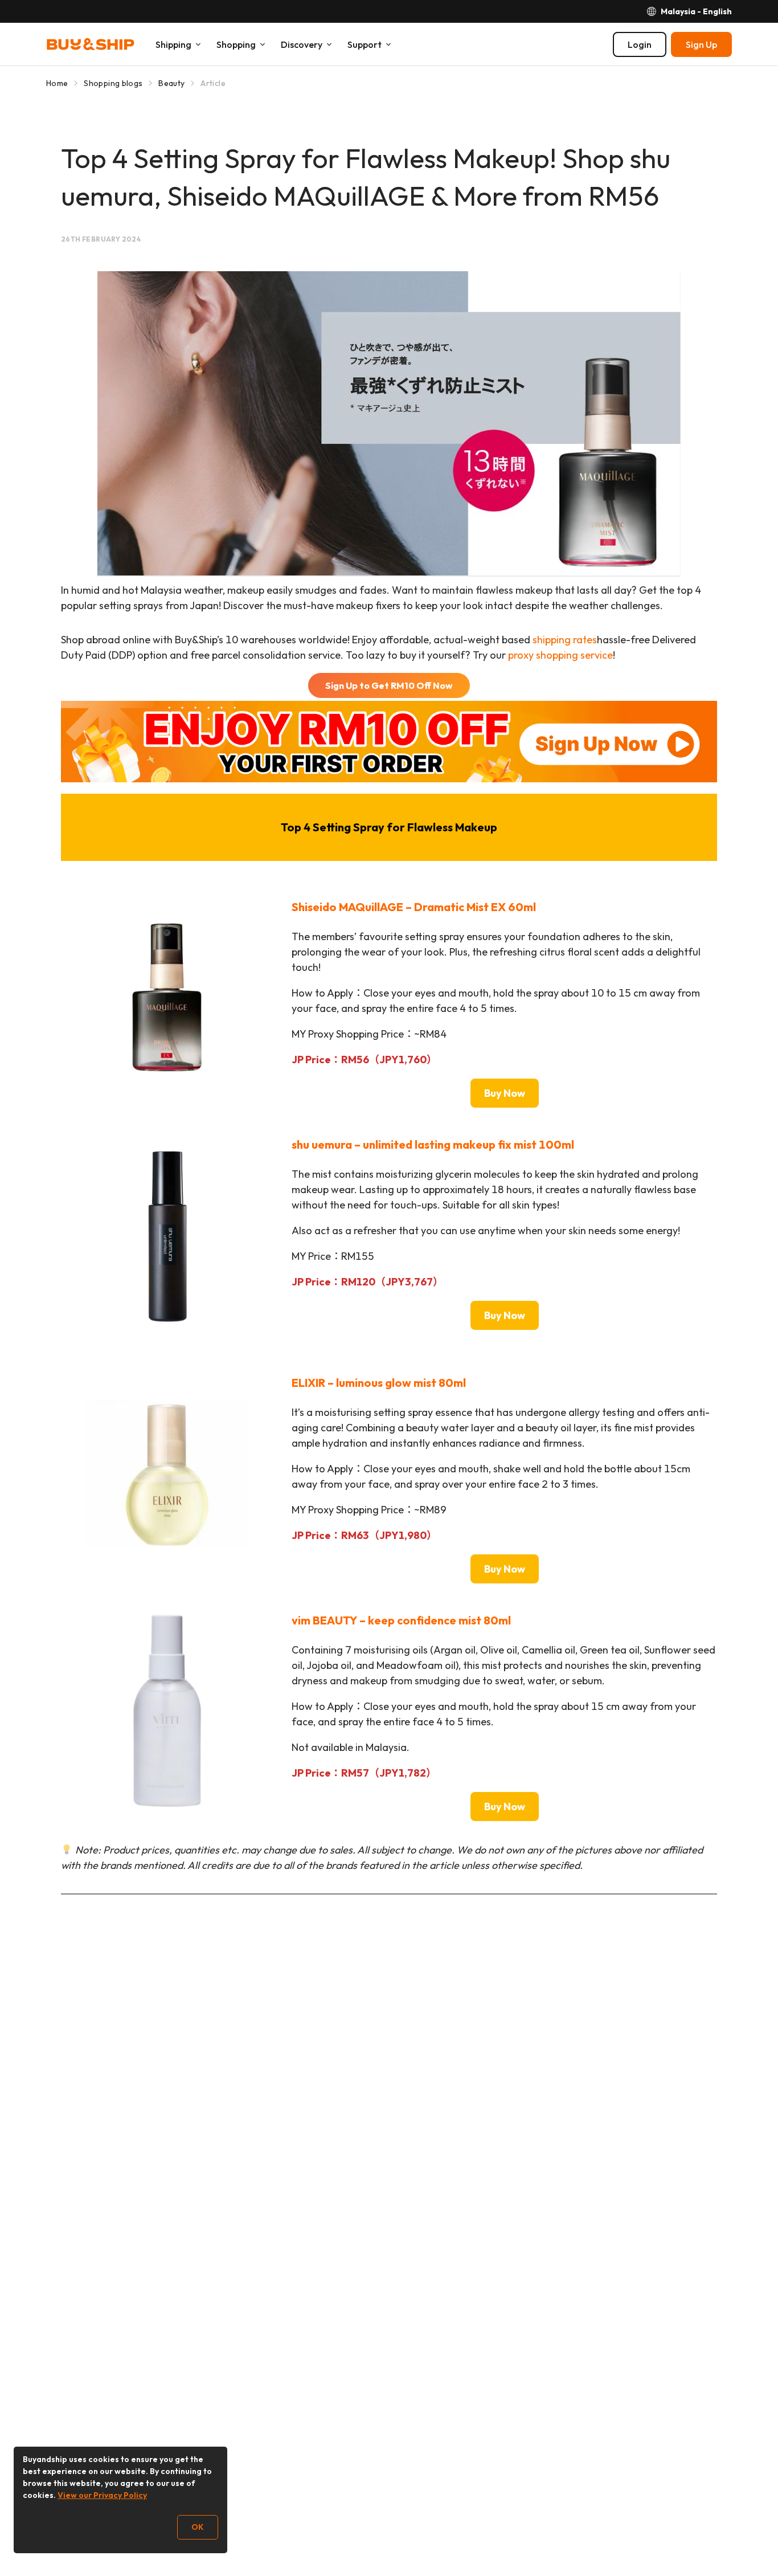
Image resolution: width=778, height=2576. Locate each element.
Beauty (171, 83)
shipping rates (565, 640)
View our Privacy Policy (102, 2495)
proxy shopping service (560, 655)
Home (57, 83)
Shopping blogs (113, 83)
